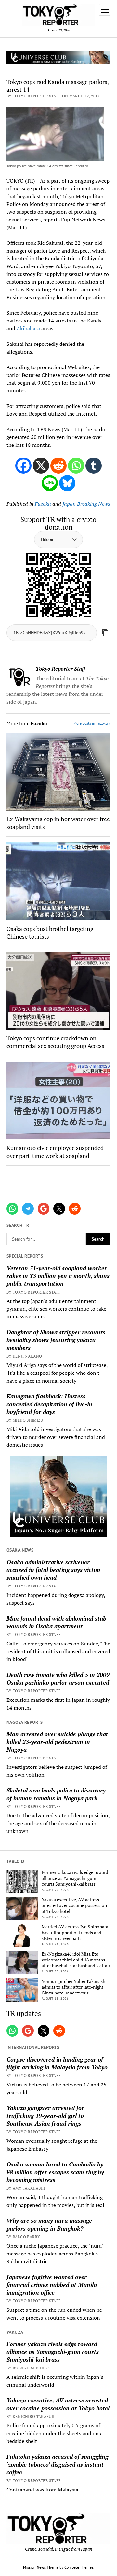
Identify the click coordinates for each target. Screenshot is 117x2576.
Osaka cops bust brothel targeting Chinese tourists (50, 932)
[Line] (50, 483)
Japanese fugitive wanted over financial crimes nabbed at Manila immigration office (52, 2285)
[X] (41, 466)
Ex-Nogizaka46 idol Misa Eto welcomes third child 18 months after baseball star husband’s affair (76, 1960)
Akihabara (28, 328)
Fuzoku (43, 504)
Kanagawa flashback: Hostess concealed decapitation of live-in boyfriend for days (49, 1404)
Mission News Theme (41, 2567)
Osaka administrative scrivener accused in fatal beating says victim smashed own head (53, 1570)
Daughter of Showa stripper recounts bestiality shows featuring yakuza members (56, 1340)
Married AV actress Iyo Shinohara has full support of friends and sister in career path (75, 1933)
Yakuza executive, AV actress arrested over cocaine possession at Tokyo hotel (74, 1905)
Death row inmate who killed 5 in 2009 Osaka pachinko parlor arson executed (58, 1678)
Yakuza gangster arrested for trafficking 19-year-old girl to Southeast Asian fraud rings (45, 2116)
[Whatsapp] (76, 466)
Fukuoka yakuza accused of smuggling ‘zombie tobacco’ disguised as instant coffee (57, 2464)
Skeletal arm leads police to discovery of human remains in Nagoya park (56, 1794)
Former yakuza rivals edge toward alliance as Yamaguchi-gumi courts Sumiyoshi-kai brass (75, 1878)
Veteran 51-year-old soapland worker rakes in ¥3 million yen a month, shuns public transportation (58, 1276)
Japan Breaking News (86, 504)
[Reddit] (58, 466)
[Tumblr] (94, 466)
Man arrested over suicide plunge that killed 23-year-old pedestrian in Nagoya (57, 1742)
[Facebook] (23, 466)
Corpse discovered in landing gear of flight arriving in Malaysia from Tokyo (57, 2063)
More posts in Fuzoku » (92, 723)
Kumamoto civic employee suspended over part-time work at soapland (55, 1152)
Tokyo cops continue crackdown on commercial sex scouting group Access (55, 1042)
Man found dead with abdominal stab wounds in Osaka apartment (56, 1622)
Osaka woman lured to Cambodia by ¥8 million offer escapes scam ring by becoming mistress (55, 2172)
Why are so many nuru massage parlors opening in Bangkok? (49, 2224)
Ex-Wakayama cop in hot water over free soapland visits (58, 823)
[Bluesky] (67, 483)
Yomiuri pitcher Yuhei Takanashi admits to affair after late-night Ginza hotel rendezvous (74, 1987)
